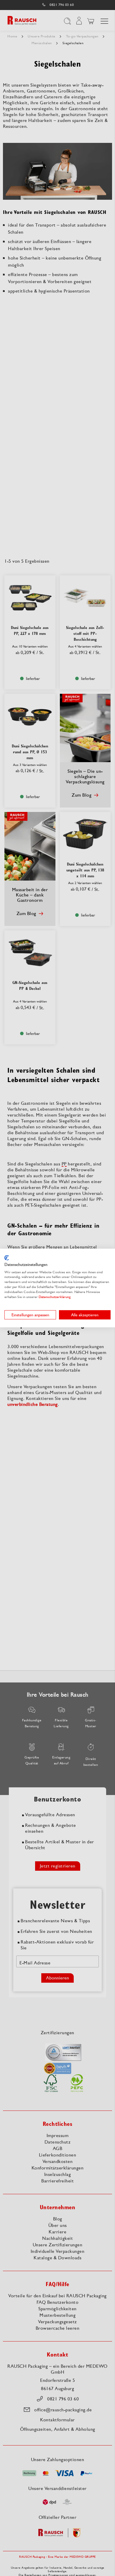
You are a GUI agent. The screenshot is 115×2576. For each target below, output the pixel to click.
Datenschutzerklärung (55, 1297)
